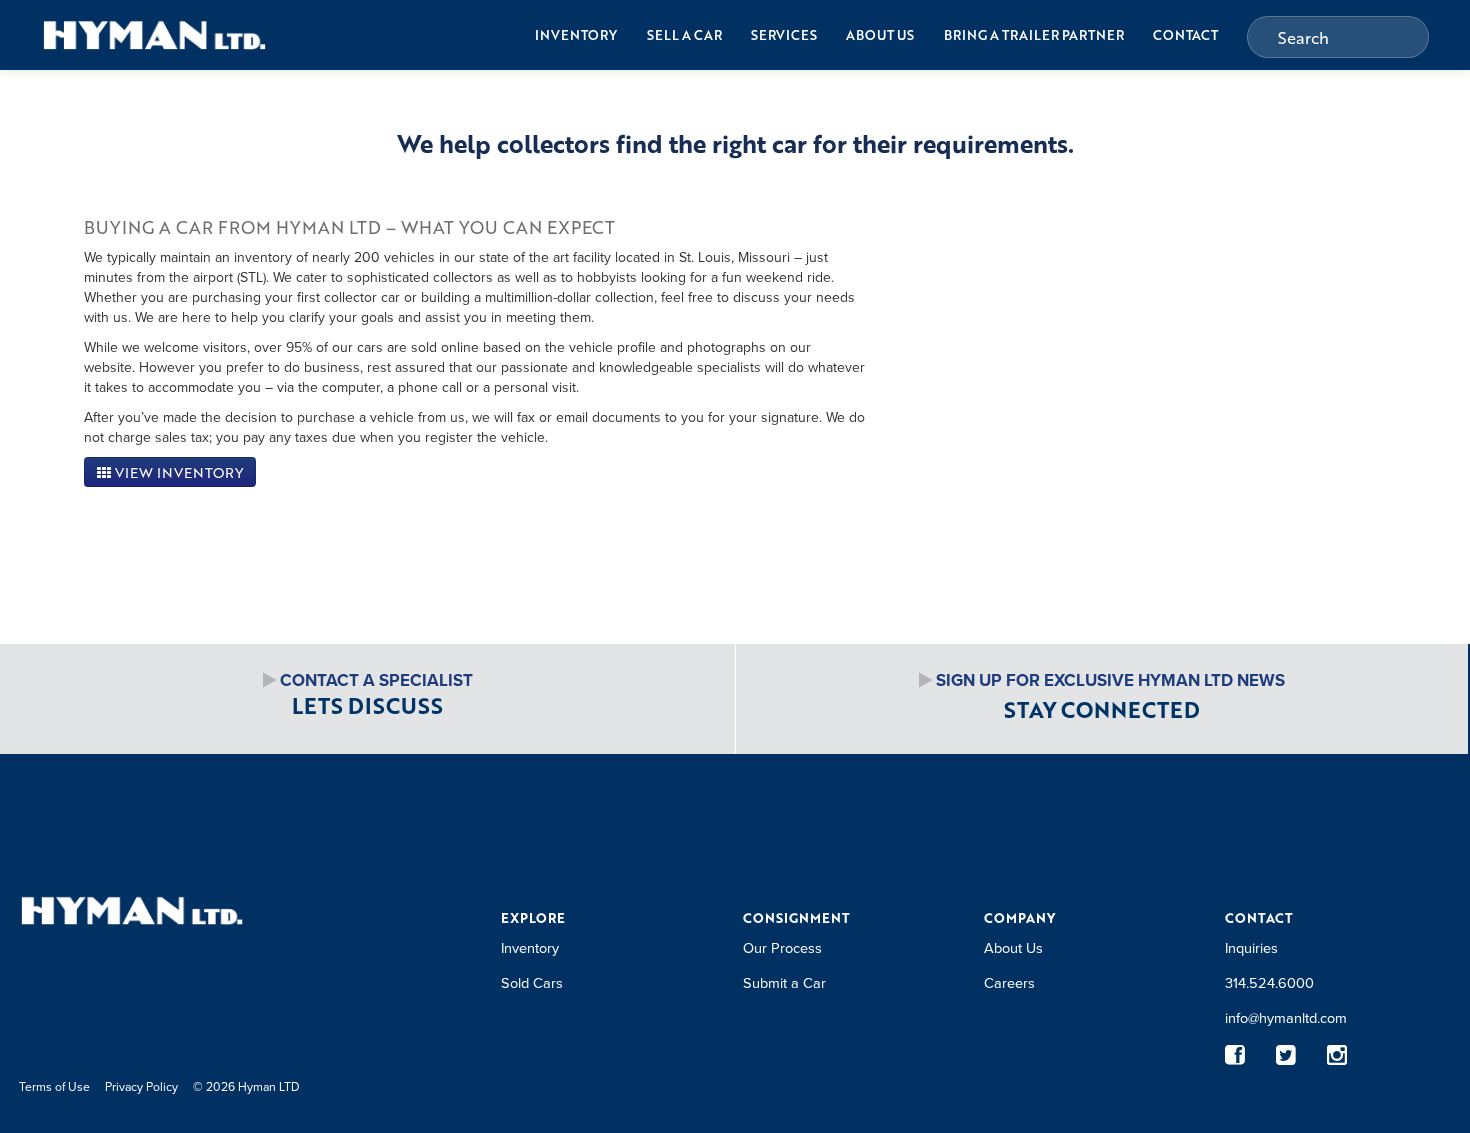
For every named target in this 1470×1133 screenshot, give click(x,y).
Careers (1009, 982)
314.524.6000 (1269, 982)
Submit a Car (784, 982)
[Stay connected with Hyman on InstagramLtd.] (1337, 1055)
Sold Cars (532, 982)
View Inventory (177, 472)
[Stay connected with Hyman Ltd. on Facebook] (1235, 1055)
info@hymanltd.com (1286, 1017)
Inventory (576, 35)
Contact (1185, 35)
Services (784, 35)
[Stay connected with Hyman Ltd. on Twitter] (1286, 1055)
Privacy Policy (141, 1086)
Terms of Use (54, 1086)
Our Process (782, 947)
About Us (880, 35)
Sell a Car (684, 35)
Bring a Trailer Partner (1034, 35)
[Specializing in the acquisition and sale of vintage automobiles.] (154, 34)
